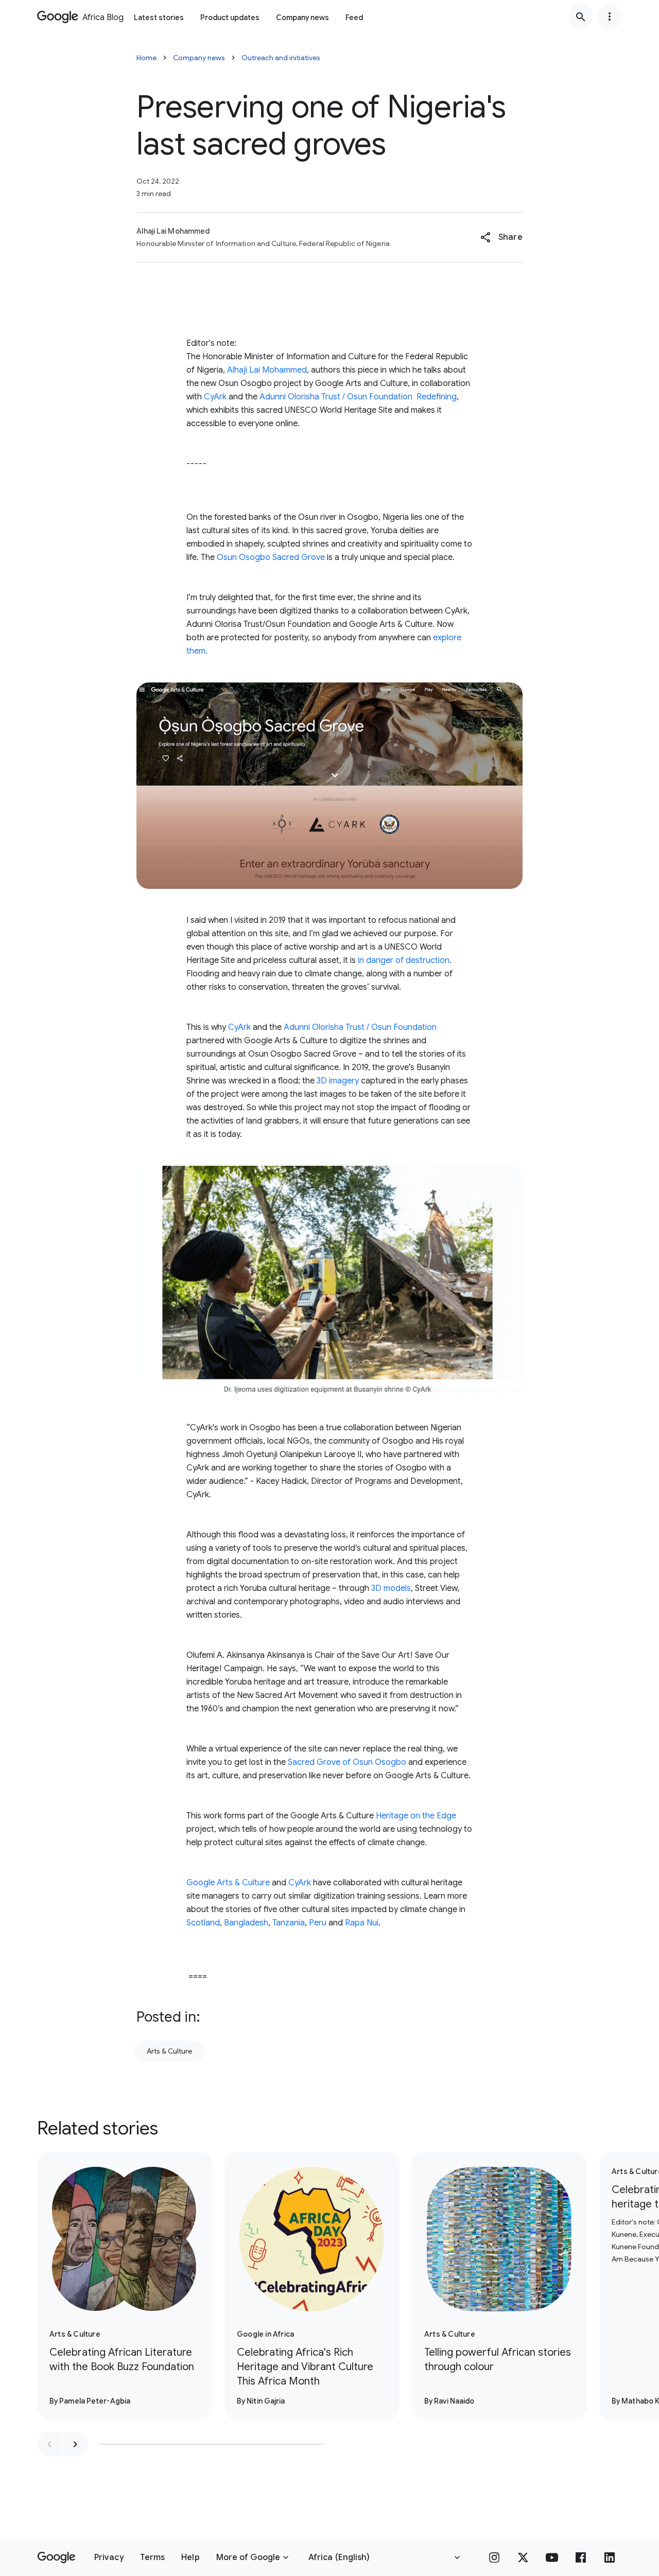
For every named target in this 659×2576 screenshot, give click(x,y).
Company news (302, 17)
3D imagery (338, 1081)
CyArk (215, 397)
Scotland (203, 1923)
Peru (318, 1923)
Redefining (437, 397)
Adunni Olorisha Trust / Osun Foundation (336, 397)
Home (146, 58)
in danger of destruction (404, 960)
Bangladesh (246, 1923)
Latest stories (159, 17)
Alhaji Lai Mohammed (267, 370)
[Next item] (75, 2444)
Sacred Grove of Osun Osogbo (347, 1762)
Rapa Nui (362, 1923)
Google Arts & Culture (228, 1883)
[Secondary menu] (610, 16)
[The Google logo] (56, 2557)
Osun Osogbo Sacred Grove (271, 557)
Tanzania (289, 1923)
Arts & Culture (169, 2051)
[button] (501, 237)
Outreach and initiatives (281, 58)
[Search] (581, 16)
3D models (391, 1588)
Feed (354, 17)
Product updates (230, 17)
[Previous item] (49, 2444)
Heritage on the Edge (416, 1816)
